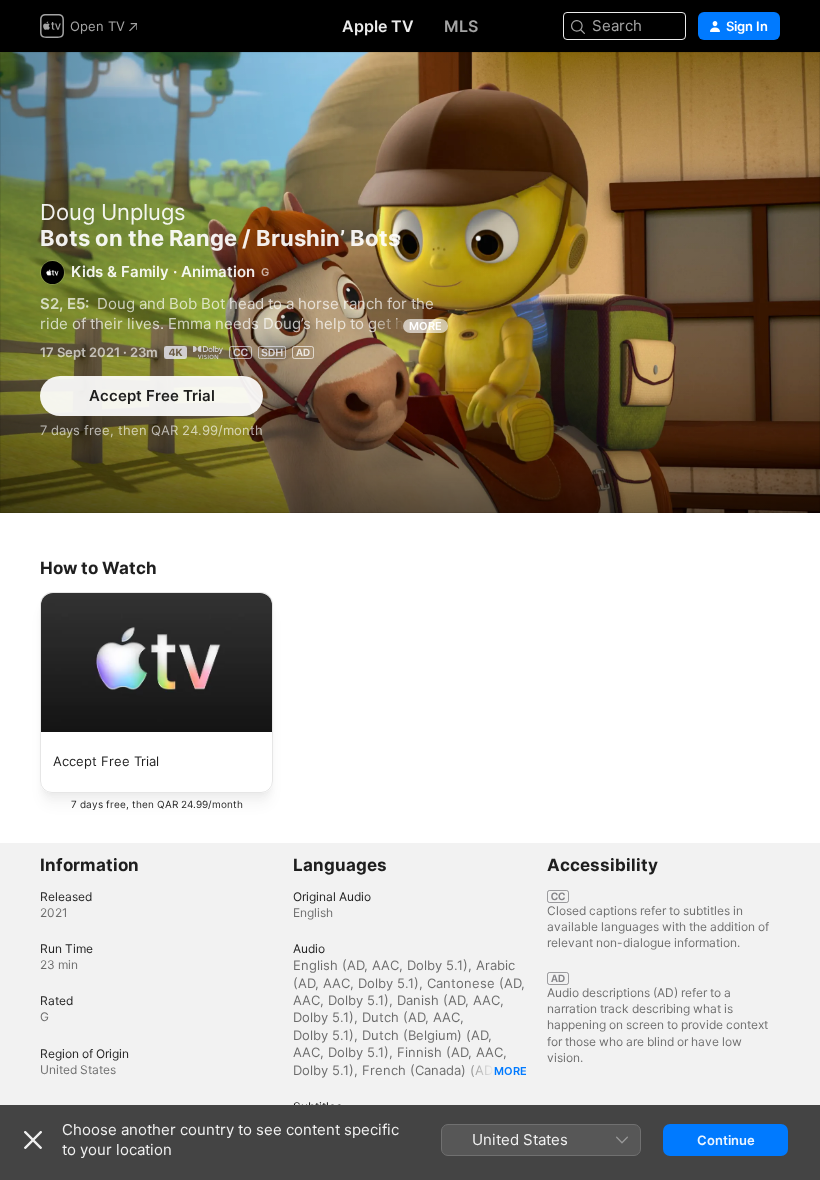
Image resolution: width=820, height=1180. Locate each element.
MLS (461, 26)
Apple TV (378, 26)
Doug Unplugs (113, 212)
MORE (425, 326)
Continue (726, 1140)
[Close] (33, 1140)
